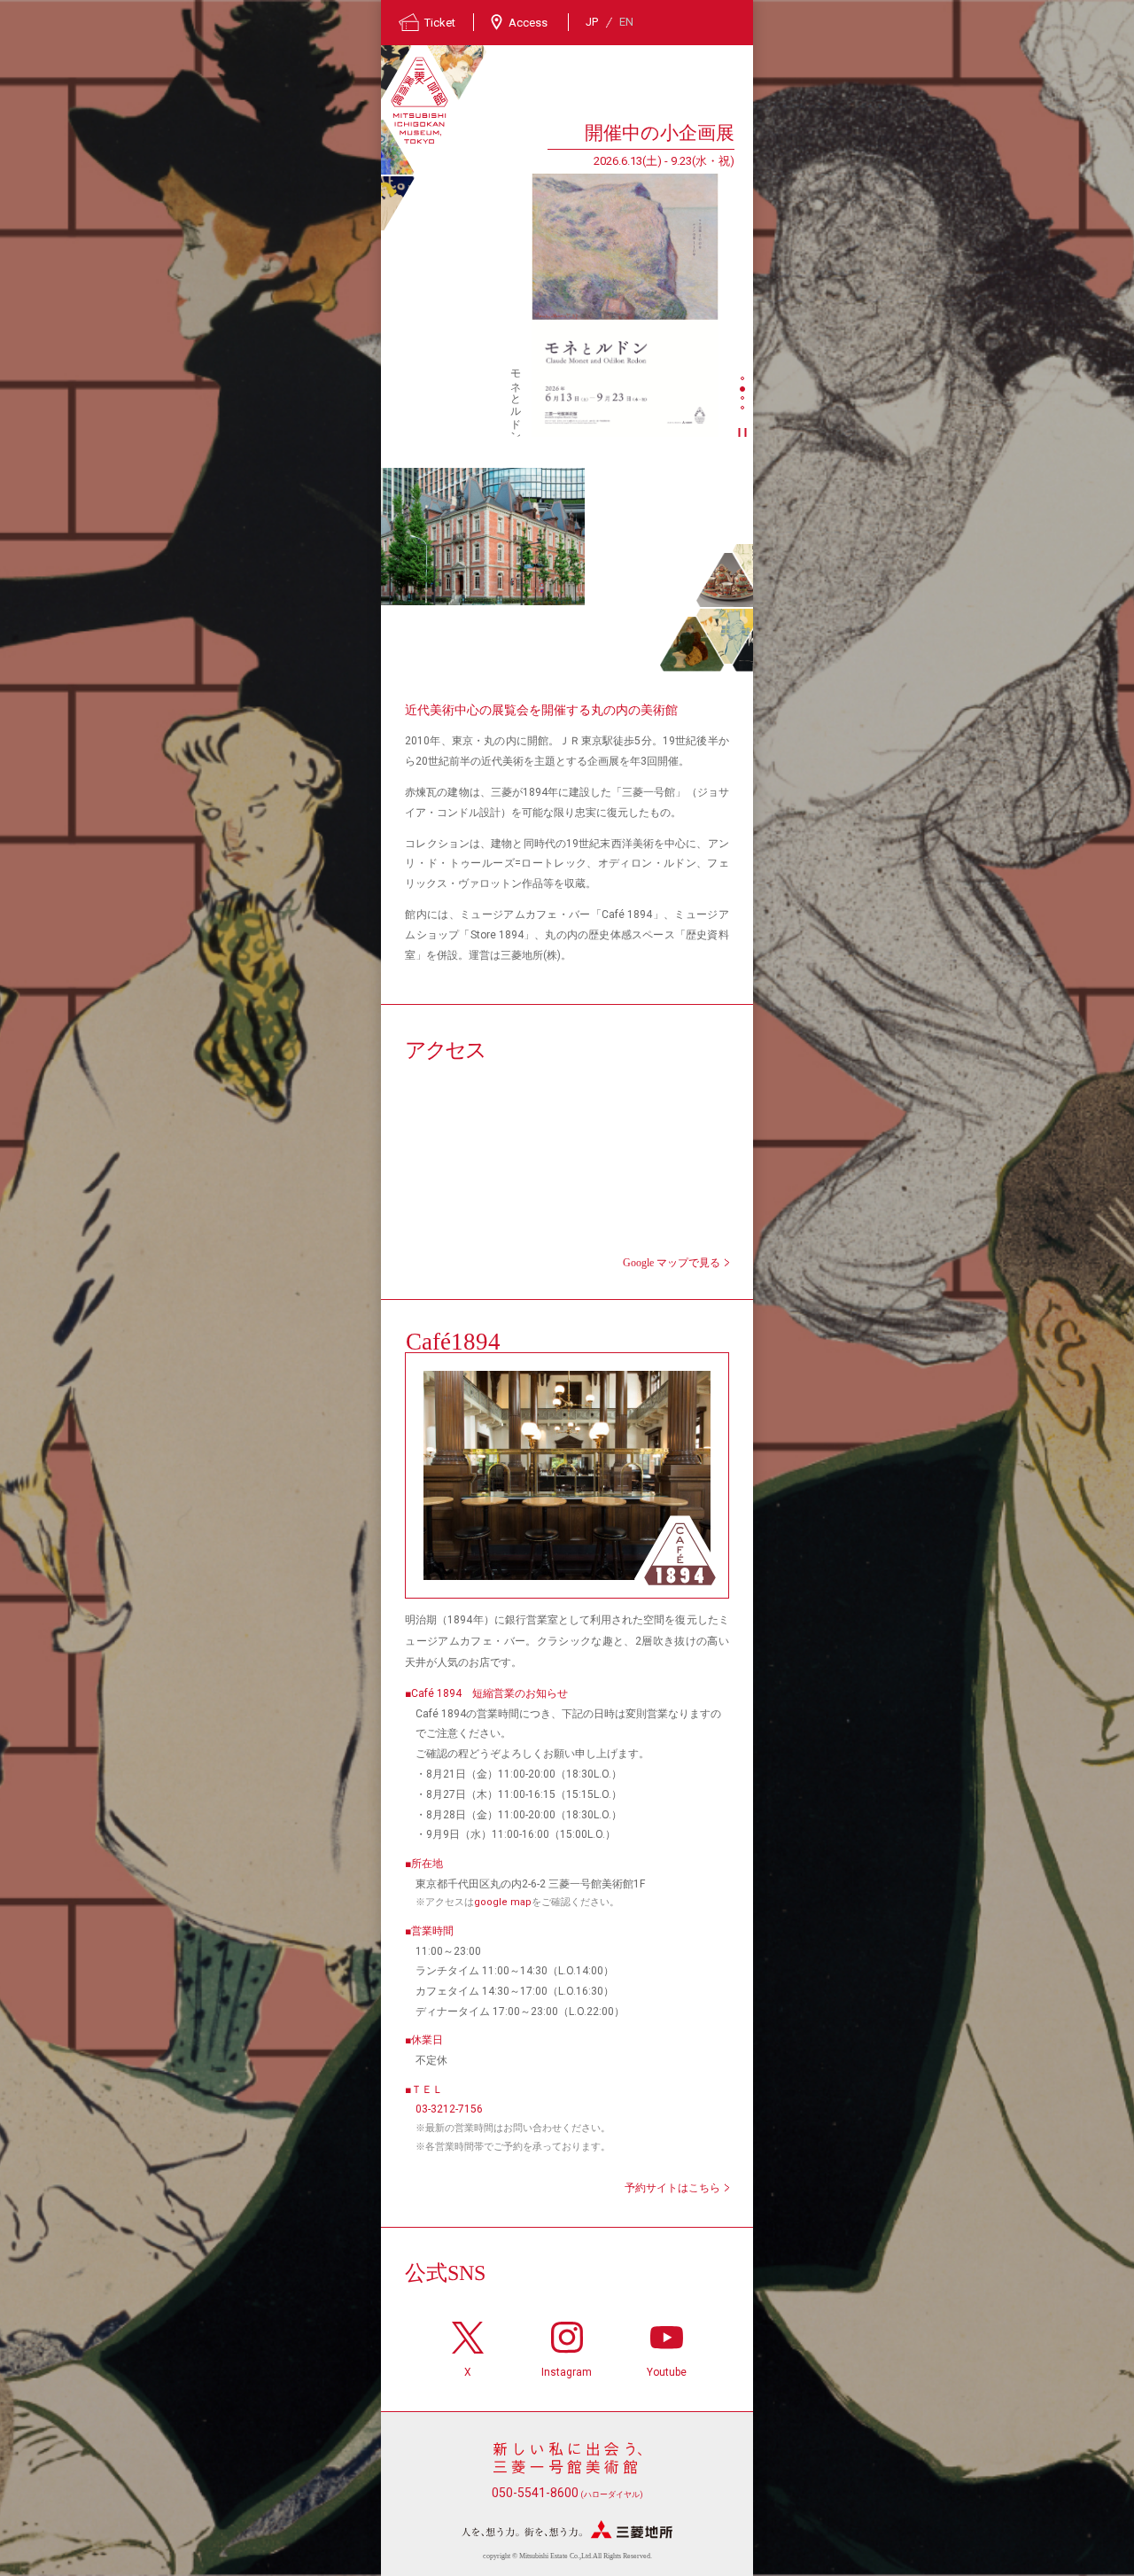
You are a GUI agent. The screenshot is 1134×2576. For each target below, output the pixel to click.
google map (503, 1902)
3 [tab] (744, 400)
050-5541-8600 (567, 2493)
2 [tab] (744, 390)
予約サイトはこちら (672, 2188)
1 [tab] (744, 380)
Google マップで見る (672, 1263)
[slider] (625, 305)
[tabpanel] (558, 278)
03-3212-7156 (449, 2109)
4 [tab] (744, 409)
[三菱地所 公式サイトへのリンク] (567, 2529)
